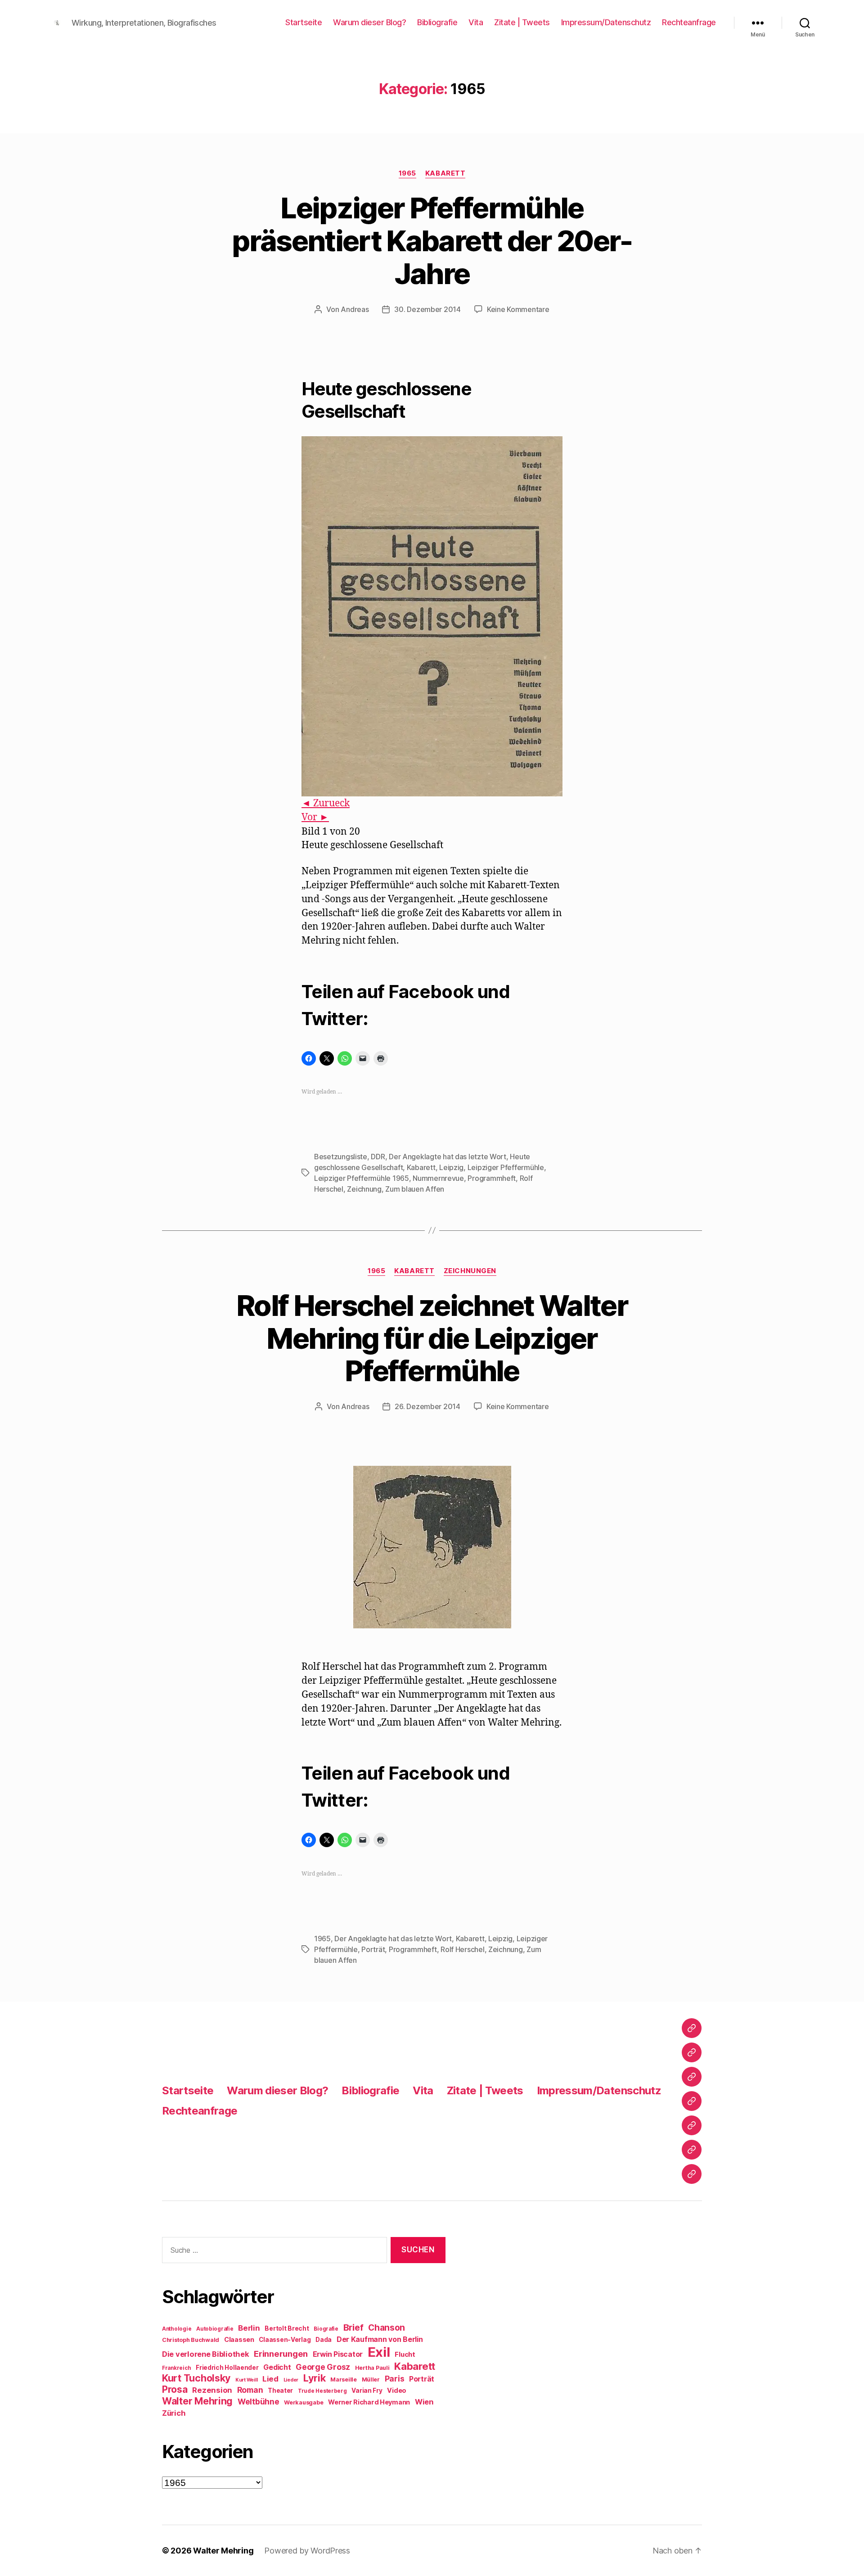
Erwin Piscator (338, 2354)
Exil (379, 2352)
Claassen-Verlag (285, 2340)
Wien (424, 2402)
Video (397, 2390)
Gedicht (277, 2367)
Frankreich (176, 2368)
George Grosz (323, 2367)
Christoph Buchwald (191, 2340)
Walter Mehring (197, 2401)
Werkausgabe (304, 2402)
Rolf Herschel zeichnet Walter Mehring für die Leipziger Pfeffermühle (432, 1338)
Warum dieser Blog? (369, 22)
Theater (280, 2391)
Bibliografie (437, 22)
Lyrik (315, 2378)
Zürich (174, 2413)
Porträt (373, 1949)
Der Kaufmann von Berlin (380, 2339)
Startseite (304, 22)
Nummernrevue (438, 1178)
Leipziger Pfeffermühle (506, 1167)
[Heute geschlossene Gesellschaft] (432, 616)
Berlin (249, 2328)
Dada (324, 2340)
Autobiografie (215, 2329)
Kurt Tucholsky (196, 2378)
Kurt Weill (246, 2380)
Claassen (239, 2339)
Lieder (291, 2380)
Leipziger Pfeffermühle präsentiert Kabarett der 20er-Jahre (432, 241)
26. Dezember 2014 (427, 1406)
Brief (353, 2327)
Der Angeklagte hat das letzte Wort (448, 1157)
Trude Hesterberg (322, 2391)
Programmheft (492, 1178)
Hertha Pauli (372, 2368)
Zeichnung (364, 1189)
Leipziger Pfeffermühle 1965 (362, 1178)
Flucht (405, 2354)
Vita (476, 22)
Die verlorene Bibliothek (206, 2354)
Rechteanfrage (689, 22)
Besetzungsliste (341, 1157)
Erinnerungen (281, 2354)
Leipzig (451, 1167)
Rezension (212, 2390)
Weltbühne (259, 2402)
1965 (407, 173)
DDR (378, 1157)
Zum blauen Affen (415, 1189)
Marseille (344, 2379)
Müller (371, 2379)
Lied (270, 2379)
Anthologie (177, 2329)
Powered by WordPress (307, 2551)
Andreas (355, 309)
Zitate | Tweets (522, 22)
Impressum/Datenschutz (606, 22)
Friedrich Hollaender (227, 2368)
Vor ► (315, 817)
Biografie (326, 2329)
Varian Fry (367, 2391)
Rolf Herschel (463, 1949)
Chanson (387, 2328)
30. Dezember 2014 (427, 309)
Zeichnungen (470, 1271)
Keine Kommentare (518, 309)
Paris (395, 2379)
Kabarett (445, 173)
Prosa (175, 2389)
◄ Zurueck (326, 803)
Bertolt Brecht (287, 2328)
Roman (250, 2390)
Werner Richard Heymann (369, 2402)
